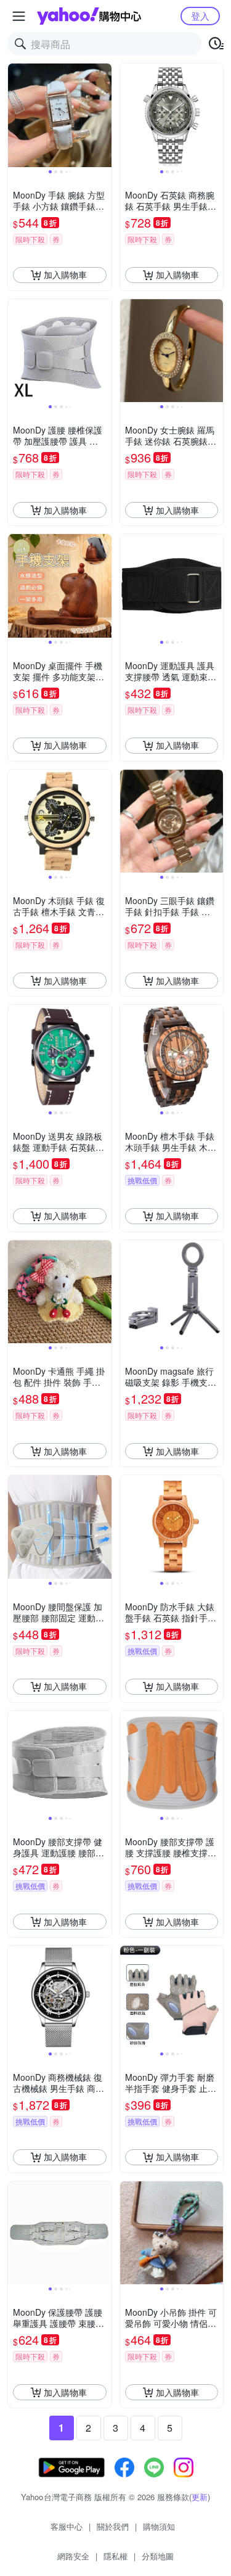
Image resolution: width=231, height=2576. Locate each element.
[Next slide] (103, 115)
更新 (200, 2497)
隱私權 (115, 2556)
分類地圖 (158, 2556)
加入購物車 (65, 274)
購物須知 (159, 2526)
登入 (200, 16)
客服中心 (67, 2526)
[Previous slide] (16, 115)
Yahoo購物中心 (89, 16)
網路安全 (73, 2556)
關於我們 (113, 2526)
